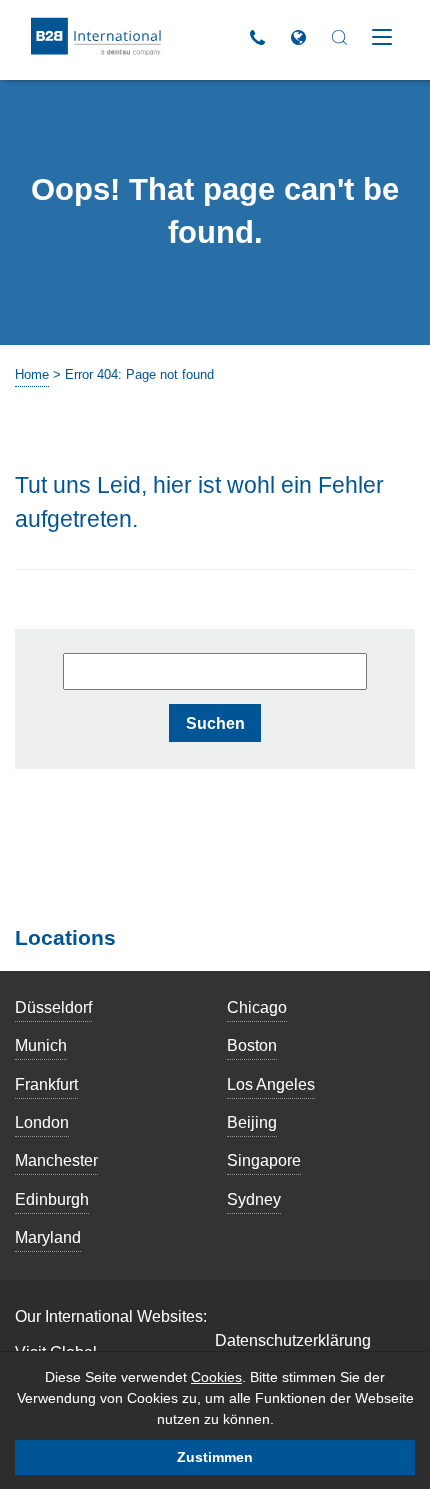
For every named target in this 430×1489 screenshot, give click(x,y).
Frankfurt (46, 1084)
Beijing (252, 1122)
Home (32, 374)
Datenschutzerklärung (293, 1340)
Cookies (216, 1377)
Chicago (257, 1007)
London (42, 1122)
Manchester (56, 1160)
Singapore (264, 1160)
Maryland (48, 1237)
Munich (41, 1045)
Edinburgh (52, 1199)
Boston (252, 1045)
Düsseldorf (53, 1007)
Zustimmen (215, 1457)
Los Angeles (271, 1084)
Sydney (254, 1199)
